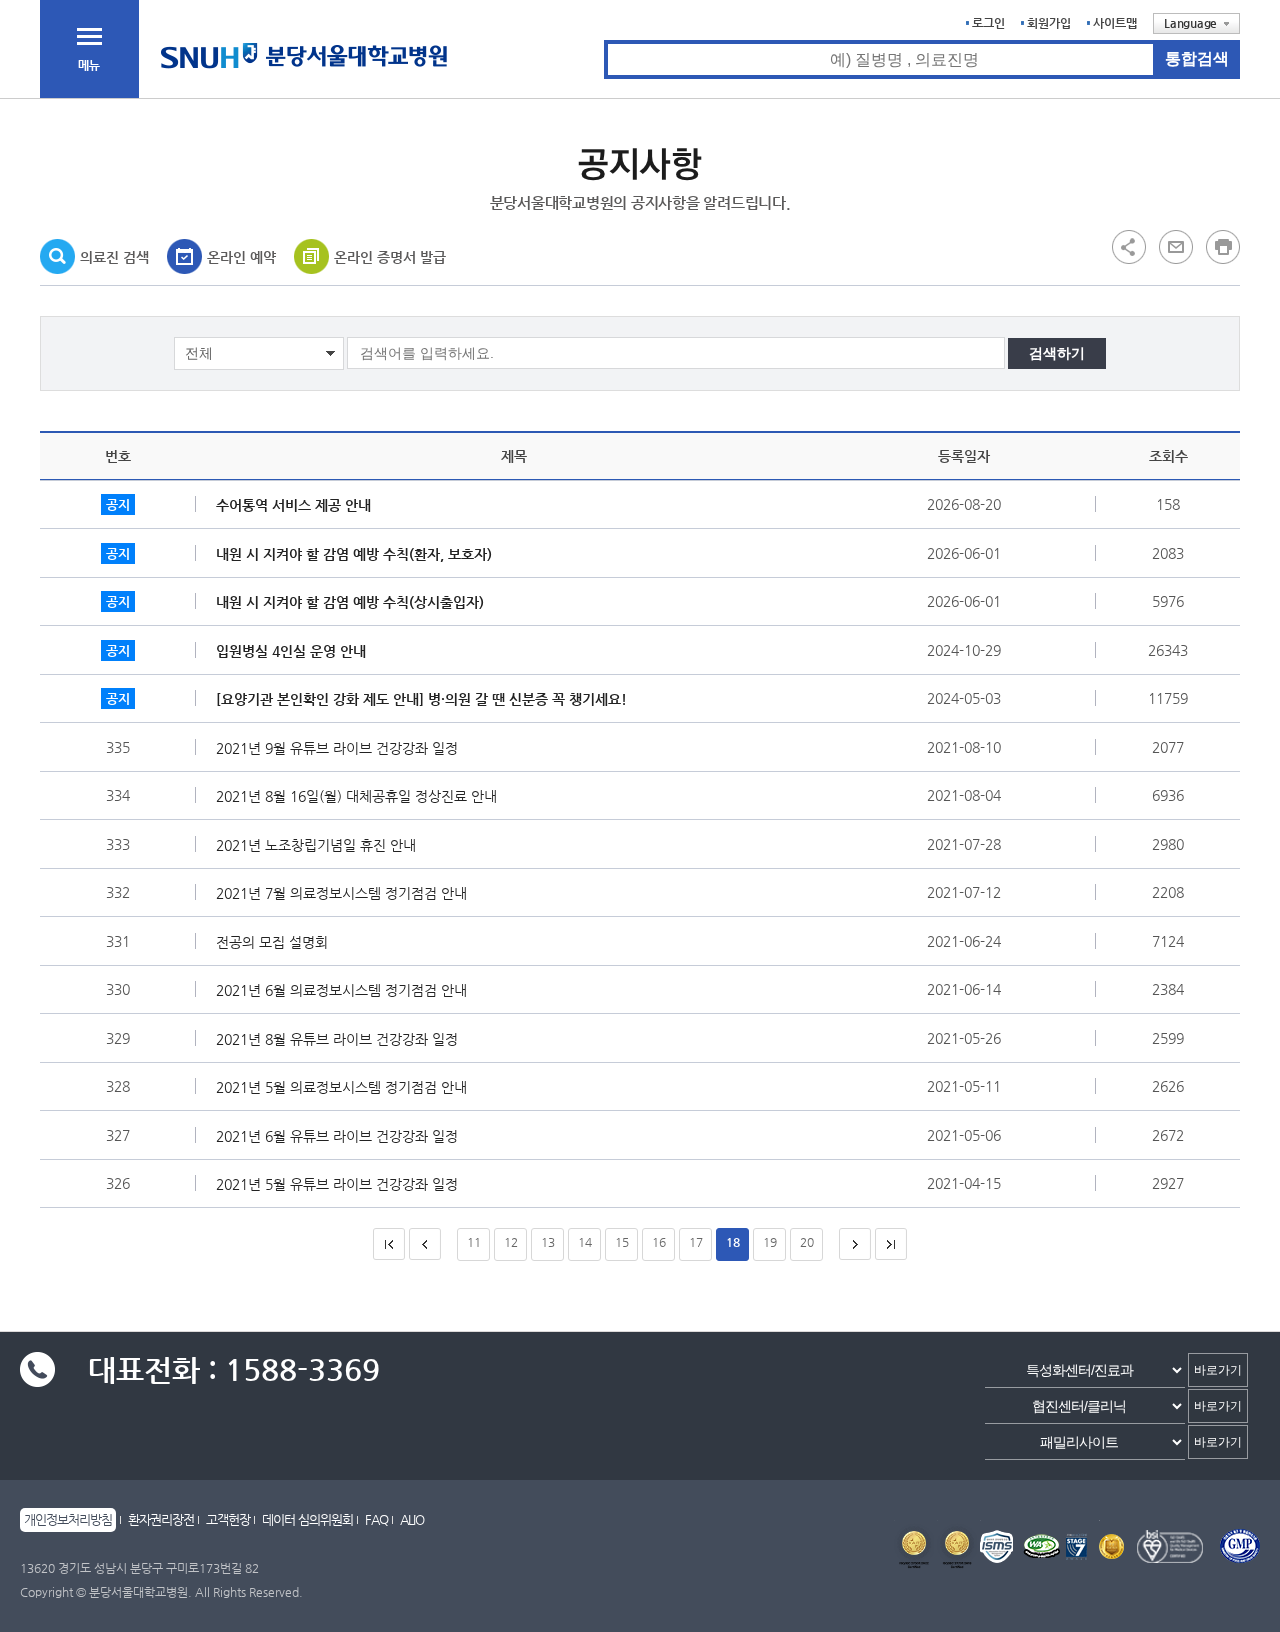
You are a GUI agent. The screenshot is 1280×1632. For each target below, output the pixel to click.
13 (548, 1242)
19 (770, 1242)
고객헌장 (228, 1519)
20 (807, 1242)
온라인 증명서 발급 (390, 257)
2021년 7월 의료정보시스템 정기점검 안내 (341, 893)
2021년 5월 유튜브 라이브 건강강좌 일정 (337, 1184)
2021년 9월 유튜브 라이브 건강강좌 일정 (337, 748)
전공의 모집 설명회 (272, 942)
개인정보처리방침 (68, 1519)
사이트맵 (1115, 23)
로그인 (988, 23)
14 (585, 1242)
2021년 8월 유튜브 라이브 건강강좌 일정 (337, 1039)
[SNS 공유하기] (1129, 246)
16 (659, 1242)
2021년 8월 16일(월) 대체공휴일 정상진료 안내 (356, 796)
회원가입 (1049, 23)
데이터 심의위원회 (307, 1519)
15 (622, 1242)
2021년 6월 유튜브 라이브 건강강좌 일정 (337, 1136)
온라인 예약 (241, 257)
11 (474, 1242)
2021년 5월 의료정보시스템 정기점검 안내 (341, 1087)
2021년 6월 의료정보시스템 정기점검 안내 (341, 990)
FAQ (376, 1519)
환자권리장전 (161, 1519)
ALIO (412, 1519)
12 (511, 1242)
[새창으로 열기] (1176, 246)
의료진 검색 (114, 257)
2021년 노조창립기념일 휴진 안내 (316, 845)
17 (696, 1242)
